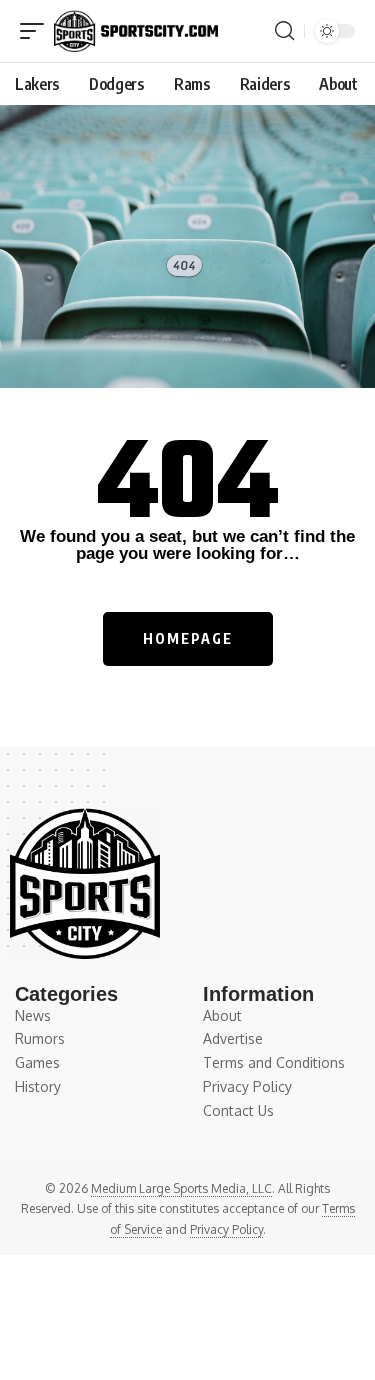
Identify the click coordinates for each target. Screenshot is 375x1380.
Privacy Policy (226, 1229)
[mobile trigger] (37, 31)
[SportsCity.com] (136, 31)
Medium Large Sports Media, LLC (181, 1188)
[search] (284, 31)
